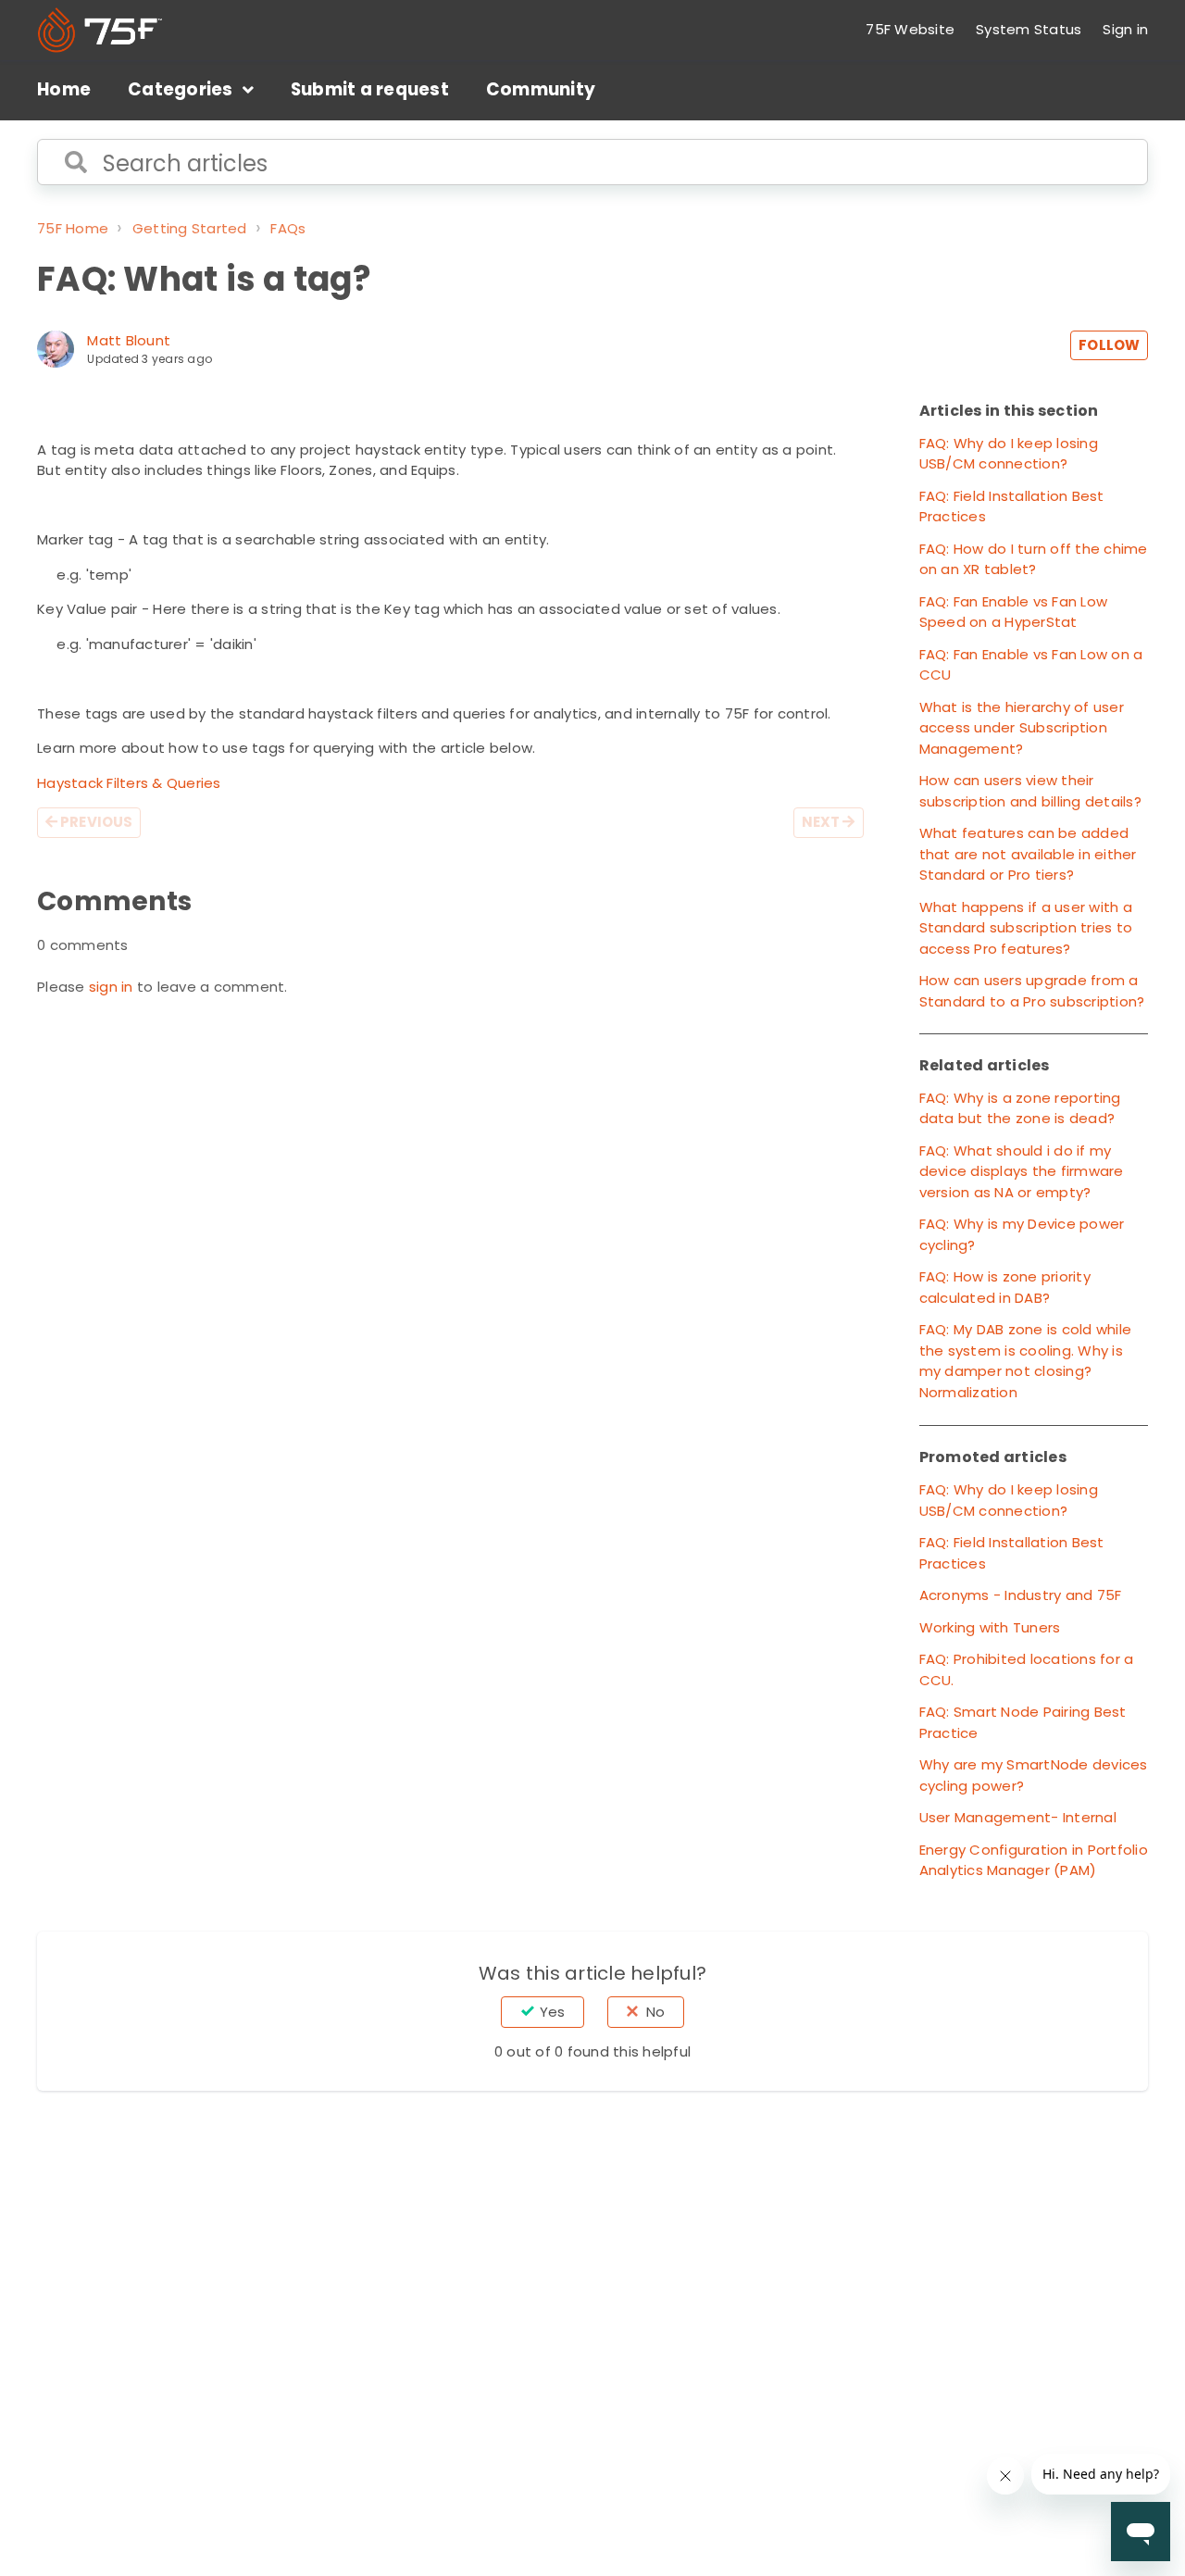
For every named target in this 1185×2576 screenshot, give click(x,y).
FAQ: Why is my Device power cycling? (1022, 1234)
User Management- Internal (1018, 1817)
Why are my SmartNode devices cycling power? (1034, 1775)
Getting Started (190, 228)
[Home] (100, 30)
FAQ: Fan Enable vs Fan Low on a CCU (1031, 665)
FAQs (288, 228)
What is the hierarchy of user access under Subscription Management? (1022, 728)
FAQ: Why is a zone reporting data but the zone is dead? (1020, 1108)
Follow (1109, 345)
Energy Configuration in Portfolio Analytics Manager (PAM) (1034, 1860)
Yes (552, 2012)
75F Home (73, 228)
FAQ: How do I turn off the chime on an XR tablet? (1034, 559)
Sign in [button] (1125, 29)
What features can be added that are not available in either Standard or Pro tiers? (1028, 854)
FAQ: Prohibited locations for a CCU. (1027, 1669)
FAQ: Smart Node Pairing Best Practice (1023, 1722)
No (655, 2012)
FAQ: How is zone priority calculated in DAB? (1005, 1287)
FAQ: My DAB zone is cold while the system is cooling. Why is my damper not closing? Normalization (1026, 1361)
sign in (111, 987)
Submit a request (370, 89)
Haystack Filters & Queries (129, 783)
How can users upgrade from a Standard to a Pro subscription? (1032, 991)
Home (64, 89)
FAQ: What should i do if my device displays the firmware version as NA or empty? (1022, 1171)
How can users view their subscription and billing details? (1030, 791)
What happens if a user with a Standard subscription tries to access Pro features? (1026, 928)
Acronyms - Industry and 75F (1021, 1595)
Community (541, 89)
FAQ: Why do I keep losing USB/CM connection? (1009, 454)
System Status (1029, 29)
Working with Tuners (990, 1627)
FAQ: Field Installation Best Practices (1012, 506)
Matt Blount (129, 340)
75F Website (910, 29)
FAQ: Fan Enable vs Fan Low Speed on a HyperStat (1014, 612)
